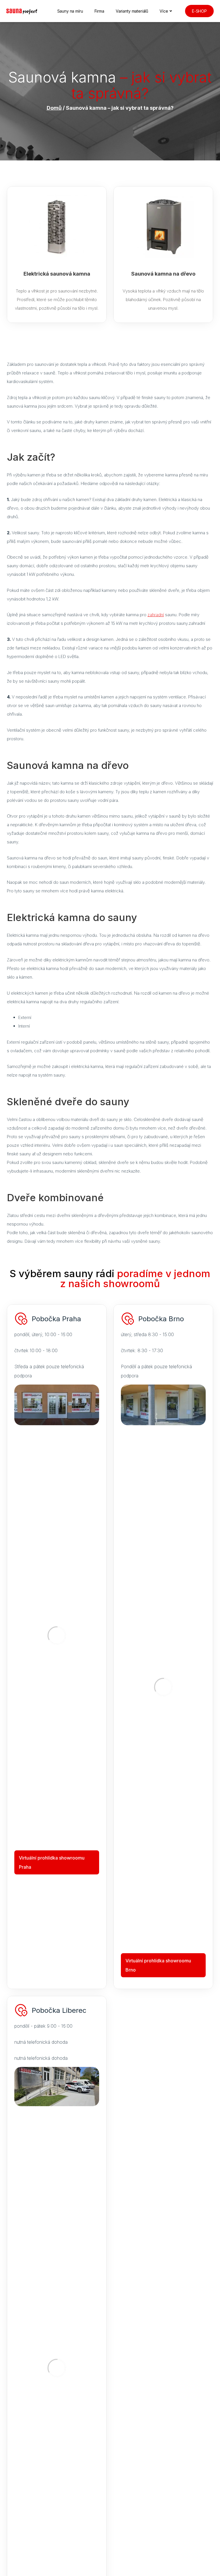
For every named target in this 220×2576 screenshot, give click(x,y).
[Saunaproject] (22, 11)
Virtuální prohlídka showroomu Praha (52, 1862)
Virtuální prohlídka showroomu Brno (158, 1965)
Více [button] (164, 11)
